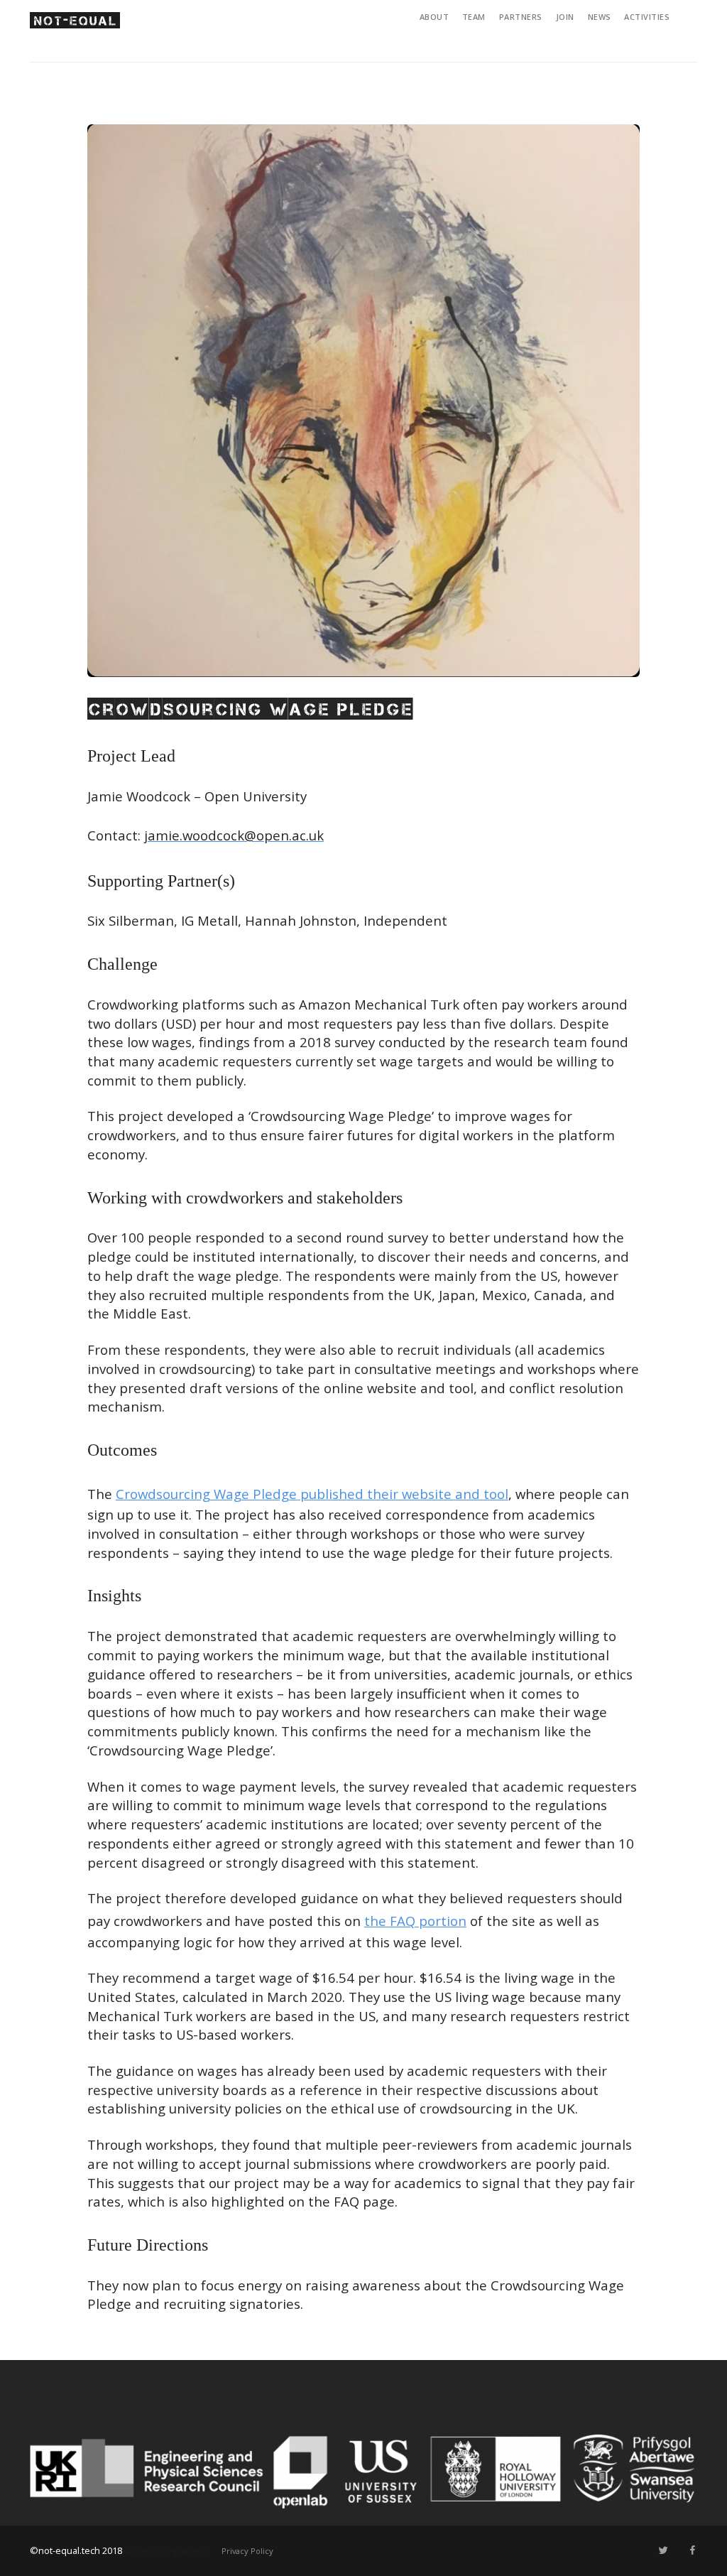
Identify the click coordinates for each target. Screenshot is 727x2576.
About (434, 17)
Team (474, 17)
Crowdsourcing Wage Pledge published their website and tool (312, 1494)
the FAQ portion (415, 1921)
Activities (647, 17)
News (600, 17)
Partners (521, 17)
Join (565, 17)
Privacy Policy (247, 2551)
